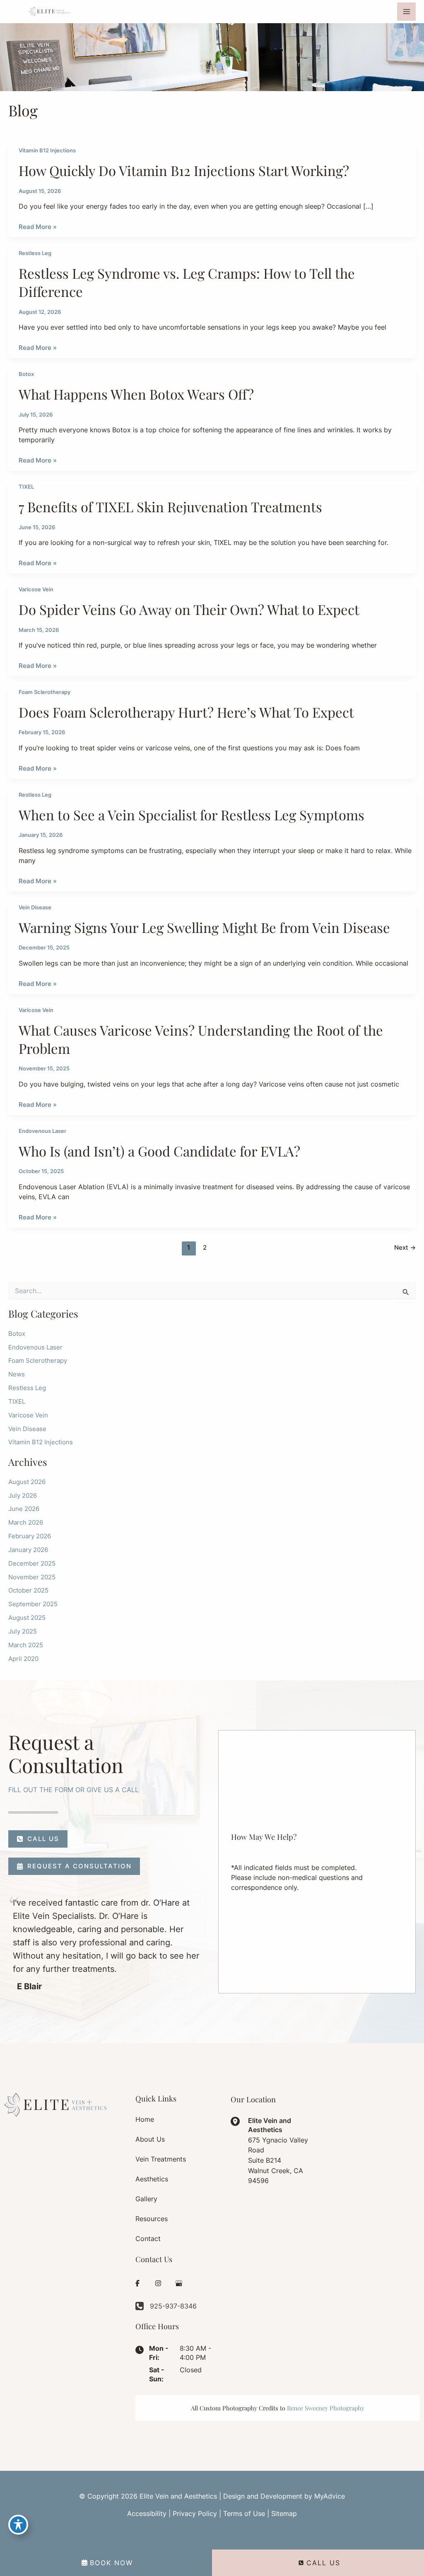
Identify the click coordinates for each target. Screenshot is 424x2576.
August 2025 (27, 1618)
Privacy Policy (195, 2513)
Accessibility (147, 2513)
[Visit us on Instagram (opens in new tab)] (158, 2283)
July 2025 (23, 1631)
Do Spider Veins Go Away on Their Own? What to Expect (189, 609)
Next (405, 1248)
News (17, 1374)
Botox (26, 374)
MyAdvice (330, 2496)
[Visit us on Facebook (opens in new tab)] (137, 2283)
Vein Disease (35, 907)
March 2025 (26, 1645)
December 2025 (32, 1564)
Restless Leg (35, 253)
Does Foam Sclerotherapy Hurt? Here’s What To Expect (186, 712)
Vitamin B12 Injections (47, 151)
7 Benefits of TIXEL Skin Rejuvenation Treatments (170, 506)
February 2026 (30, 1536)
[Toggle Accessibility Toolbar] (18, 2525)
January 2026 (28, 1550)
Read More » (38, 227)
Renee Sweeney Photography (326, 2408)
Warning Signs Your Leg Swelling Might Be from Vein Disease (204, 927)
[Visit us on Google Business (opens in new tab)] (179, 2283)
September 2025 (33, 1604)
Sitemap (284, 2513)
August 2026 (27, 1482)
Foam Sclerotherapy (45, 692)
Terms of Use (244, 2513)
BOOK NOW (111, 2563)
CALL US (323, 2563)
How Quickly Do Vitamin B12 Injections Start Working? (184, 170)
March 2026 (26, 1523)
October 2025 (28, 1590)
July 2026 (23, 1496)
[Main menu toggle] (406, 12)
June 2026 (24, 1509)
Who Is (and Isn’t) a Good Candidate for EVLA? (159, 1151)
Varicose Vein (36, 589)
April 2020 (23, 1659)
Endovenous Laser (42, 1131)
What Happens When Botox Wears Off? (136, 394)
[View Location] (239, 2121)
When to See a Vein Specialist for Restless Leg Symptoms (192, 814)
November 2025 (32, 1577)
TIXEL (26, 487)
